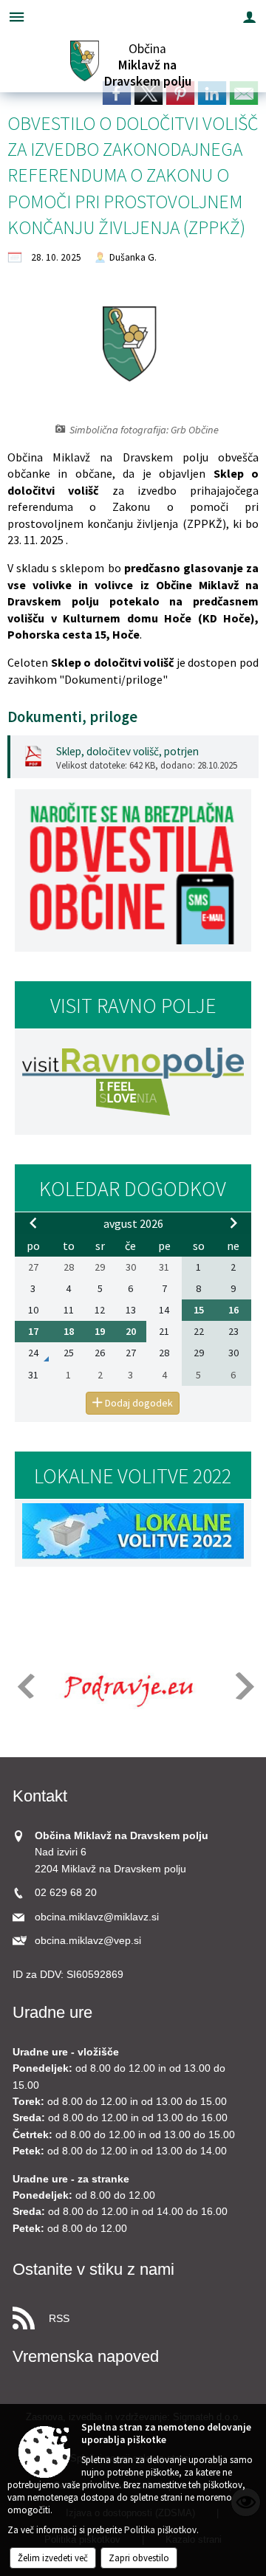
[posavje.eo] (124, 1687)
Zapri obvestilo (139, 2558)
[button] (25, 1686)
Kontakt (40, 1796)
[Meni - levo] (17, 17)
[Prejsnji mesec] (33, 1223)
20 (131, 1331)
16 (233, 1310)
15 (199, 1310)
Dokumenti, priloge (72, 717)
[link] (117, 93)
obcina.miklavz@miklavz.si (97, 1917)
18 (69, 1331)
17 (33, 1331)
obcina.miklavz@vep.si (88, 1941)
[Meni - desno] (249, 17)
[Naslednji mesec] (233, 1223)
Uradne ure (52, 2012)
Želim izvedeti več (53, 2558)
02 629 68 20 (66, 1893)
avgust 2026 (133, 1223)
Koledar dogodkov (133, 1189)
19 (100, 1331)
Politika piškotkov (160, 2530)
